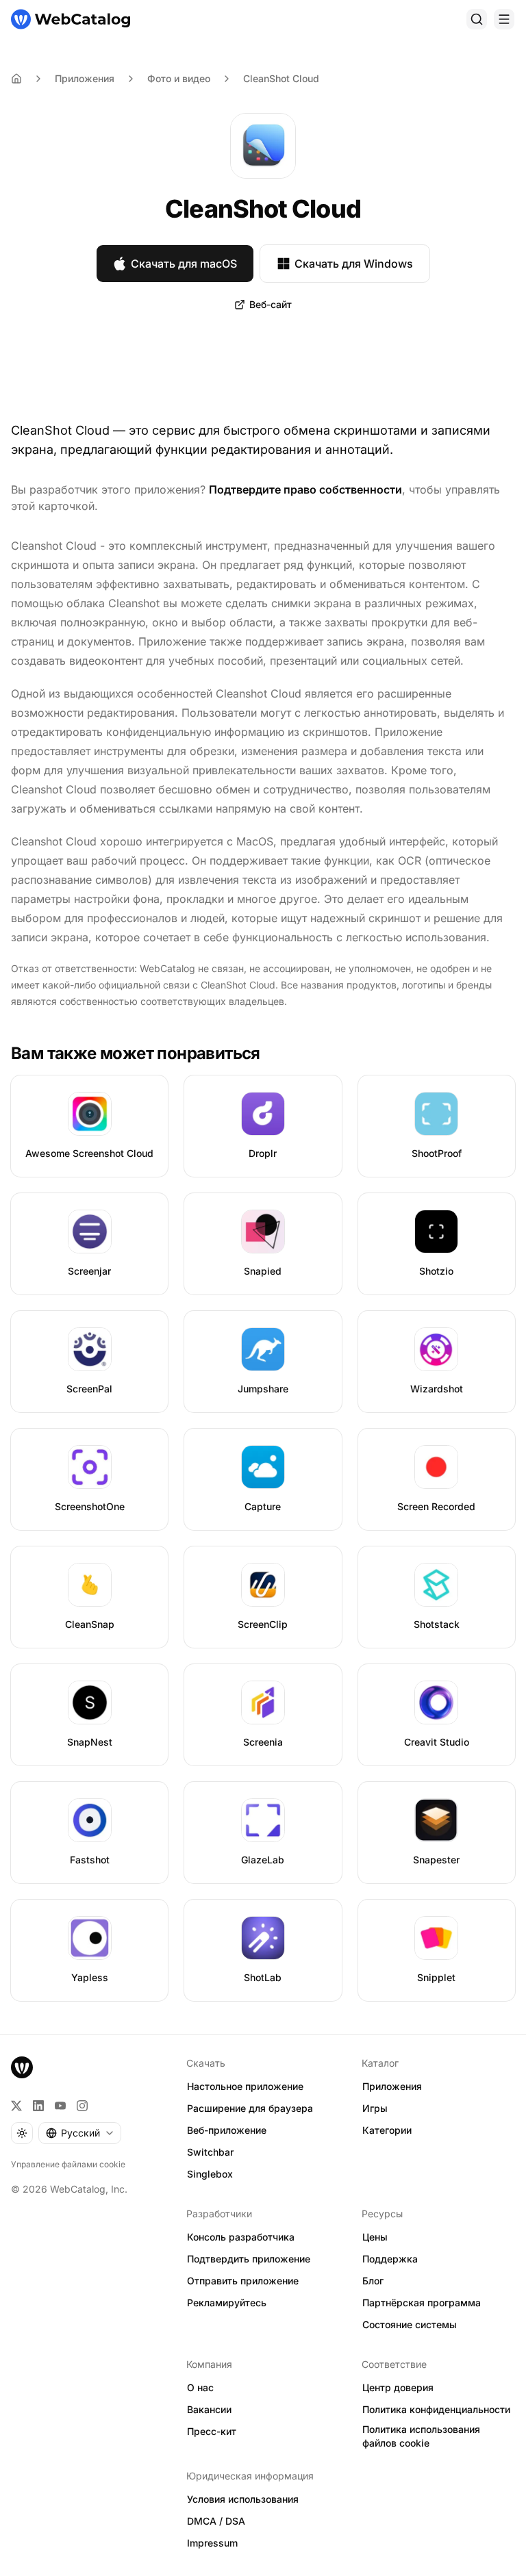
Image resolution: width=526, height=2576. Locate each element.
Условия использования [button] (243, 2499)
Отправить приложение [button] (243, 2281)
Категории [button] (387, 2130)
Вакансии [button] (209, 2409)
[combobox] (80, 2133)
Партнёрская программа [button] (422, 2303)
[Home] (16, 79)
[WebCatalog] (22, 2067)
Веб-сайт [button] (271, 304)
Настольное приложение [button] (245, 2086)
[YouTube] (60, 2106)
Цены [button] (375, 2237)
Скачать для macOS (184, 264)
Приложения (85, 78)
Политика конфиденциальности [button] (436, 2409)
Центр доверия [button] (398, 2387)
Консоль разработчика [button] (241, 2237)
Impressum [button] (212, 2543)
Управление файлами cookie (68, 2164)
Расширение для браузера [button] (250, 2108)
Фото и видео (179, 78)
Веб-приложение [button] (227, 2130)
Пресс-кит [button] (212, 2431)
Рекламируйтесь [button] (227, 2303)
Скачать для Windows (354, 264)
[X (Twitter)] (16, 2106)
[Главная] (71, 19)
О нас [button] (200, 2387)
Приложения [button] (392, 2086)
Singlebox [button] (210, 2174)
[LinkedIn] (38, 2106)
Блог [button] (373, 2281)
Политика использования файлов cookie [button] (421, 2436)
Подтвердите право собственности (305, 489)
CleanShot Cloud (281, 78)
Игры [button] (375, 2108)
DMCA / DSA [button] (216, 2521)
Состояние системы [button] (410, 2324)
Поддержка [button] (390, 2259)
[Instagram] (82, 2106)
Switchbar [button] (210, 2152)
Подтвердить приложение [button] (249, 2259)
